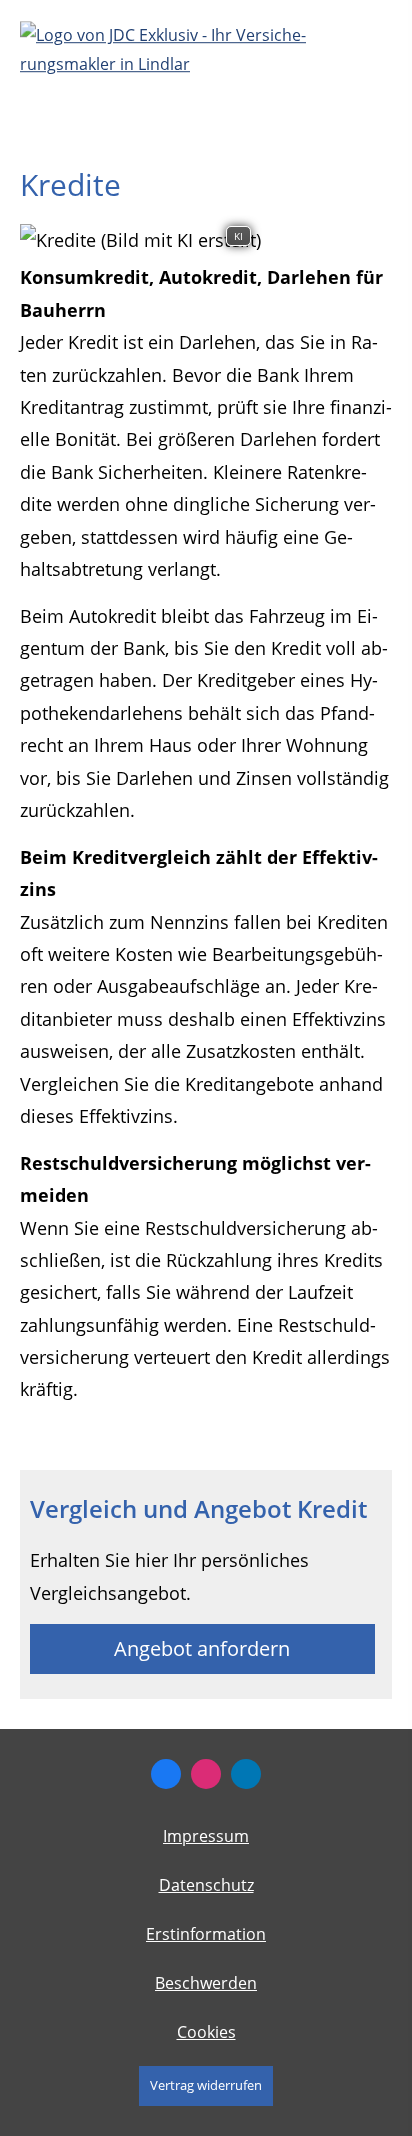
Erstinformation (206, 1934)
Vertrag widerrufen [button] (206, 2085)
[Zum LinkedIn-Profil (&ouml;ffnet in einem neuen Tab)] (246, 1774)
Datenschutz (206, 1885)
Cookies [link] (206, 2032)
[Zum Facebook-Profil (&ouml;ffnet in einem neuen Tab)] (166, 1774)
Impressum (206, 1836)
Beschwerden (206, 1983)
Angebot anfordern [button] (202, 1648)
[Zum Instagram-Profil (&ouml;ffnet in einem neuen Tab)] (206, 1774)
